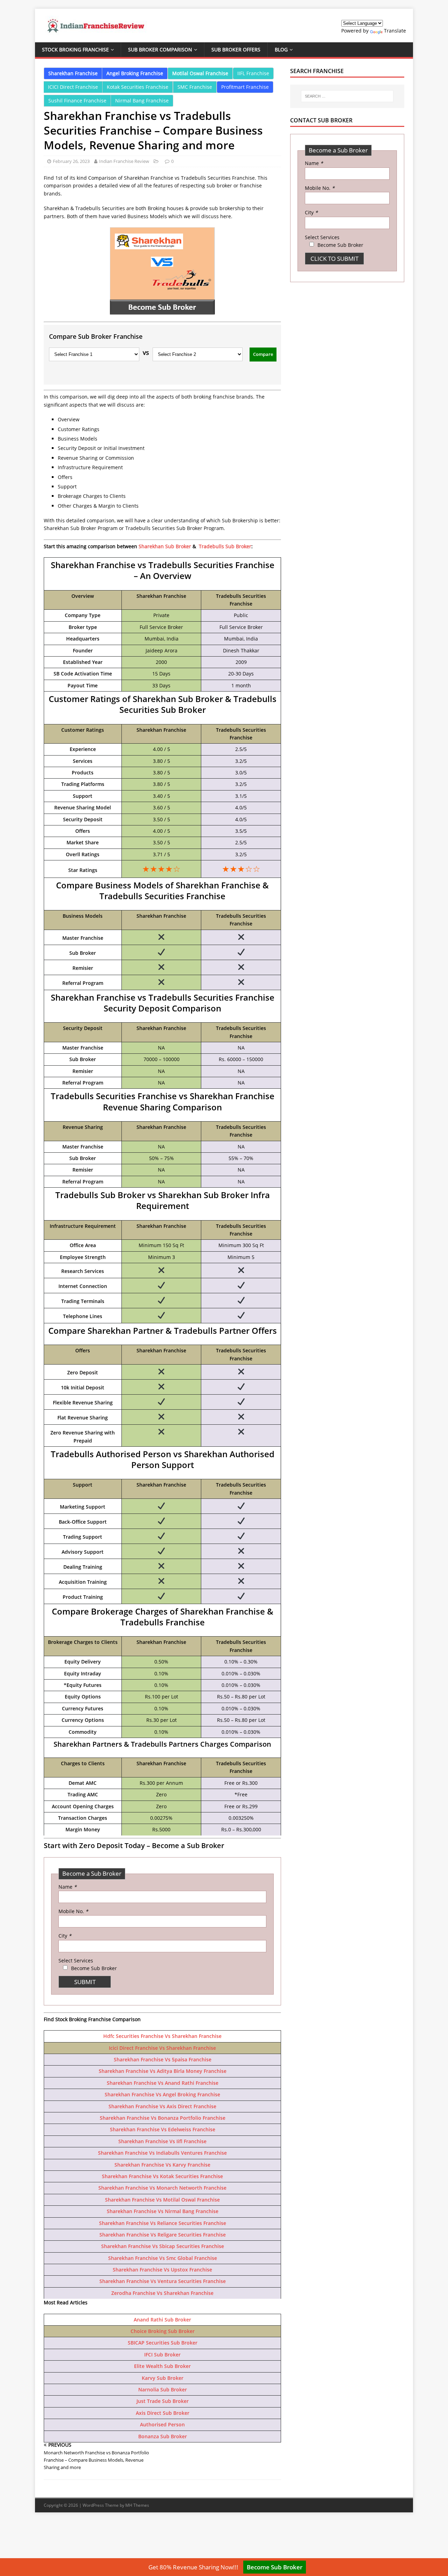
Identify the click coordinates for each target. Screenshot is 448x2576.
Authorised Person (162, 2424)
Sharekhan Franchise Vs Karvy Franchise (162, 2165)
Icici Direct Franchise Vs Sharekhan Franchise (162, 2048)
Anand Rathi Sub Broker (162, 2320)
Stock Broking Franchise (75, 49)
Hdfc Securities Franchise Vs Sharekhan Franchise (162, 2036)
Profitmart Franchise (245, 87)
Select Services (76, 1960)
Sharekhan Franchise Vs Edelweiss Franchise (163, 2129)
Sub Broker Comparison (160, 49)
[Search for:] (347, 96)
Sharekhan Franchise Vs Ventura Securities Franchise (163, 2281)
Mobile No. (73, 1911)
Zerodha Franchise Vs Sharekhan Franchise (162, 2293)
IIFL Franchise (253, 73)
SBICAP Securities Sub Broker (163, 2343)
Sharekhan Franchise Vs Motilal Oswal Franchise (162, 2200)
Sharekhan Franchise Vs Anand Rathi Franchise (163, 2083)
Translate (395, 31)
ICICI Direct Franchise (73, 87)
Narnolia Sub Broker (163, 2389)
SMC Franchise (195, 87)
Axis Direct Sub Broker (163, 2413)
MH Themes (137, 2505)
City (65, 1936)
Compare (263, 354)
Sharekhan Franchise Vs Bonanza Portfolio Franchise (163, 2118)
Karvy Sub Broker (163, 2378)
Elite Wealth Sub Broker (162, 2366)
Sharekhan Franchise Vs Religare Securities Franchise (163, 2235)
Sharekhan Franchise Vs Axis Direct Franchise (162, 2106)
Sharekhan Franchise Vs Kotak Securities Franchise (162, 2176)
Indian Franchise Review (124, 161)
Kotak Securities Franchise (138, 87)
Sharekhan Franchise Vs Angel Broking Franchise (162, 2094)
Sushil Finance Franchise (77, 101)
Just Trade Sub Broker (163, 2401)
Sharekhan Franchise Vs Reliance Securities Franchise (163, 2223)
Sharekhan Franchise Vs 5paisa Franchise (163, 2059)
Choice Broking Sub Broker (163, 2331)
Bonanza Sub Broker (163, 2436)
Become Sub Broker (275, 2567)
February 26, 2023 (71, 161)
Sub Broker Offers (236, 49)
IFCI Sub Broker (162, 2355)
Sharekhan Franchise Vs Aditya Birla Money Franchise (163, 2071)
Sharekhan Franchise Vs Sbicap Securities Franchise (163, 2246)
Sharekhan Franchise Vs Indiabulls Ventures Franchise (162, 2153)
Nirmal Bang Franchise (142, 101)
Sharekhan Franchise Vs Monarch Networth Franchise (162, 2188)
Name (68, 1887)
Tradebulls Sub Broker (225, 546)
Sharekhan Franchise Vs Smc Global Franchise (163, 2258)
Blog (281, 49)
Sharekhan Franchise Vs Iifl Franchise (162, 2141)
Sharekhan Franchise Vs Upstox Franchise (162, 2270)
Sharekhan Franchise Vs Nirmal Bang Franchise (163, 2211)
